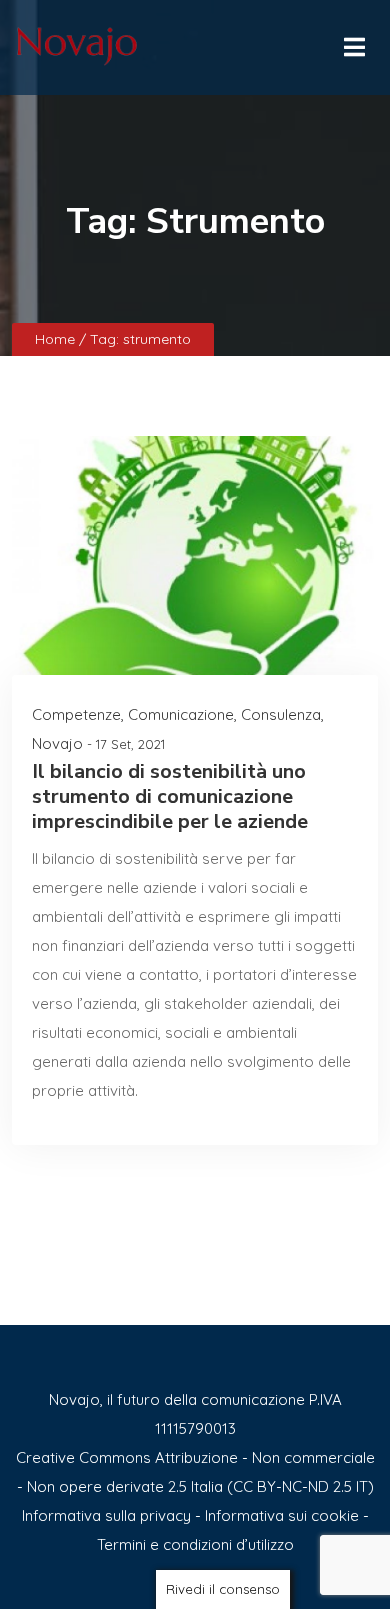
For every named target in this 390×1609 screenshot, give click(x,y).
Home (57, 339)
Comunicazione (181, 714)
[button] (353, 42)
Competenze (76, 714)
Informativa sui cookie (282, 1515)
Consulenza (281, 714)
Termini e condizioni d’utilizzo (195, 1544)
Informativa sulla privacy (106, 1515)
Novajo (57, 743)
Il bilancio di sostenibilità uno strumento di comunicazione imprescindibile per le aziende (170, 796)
